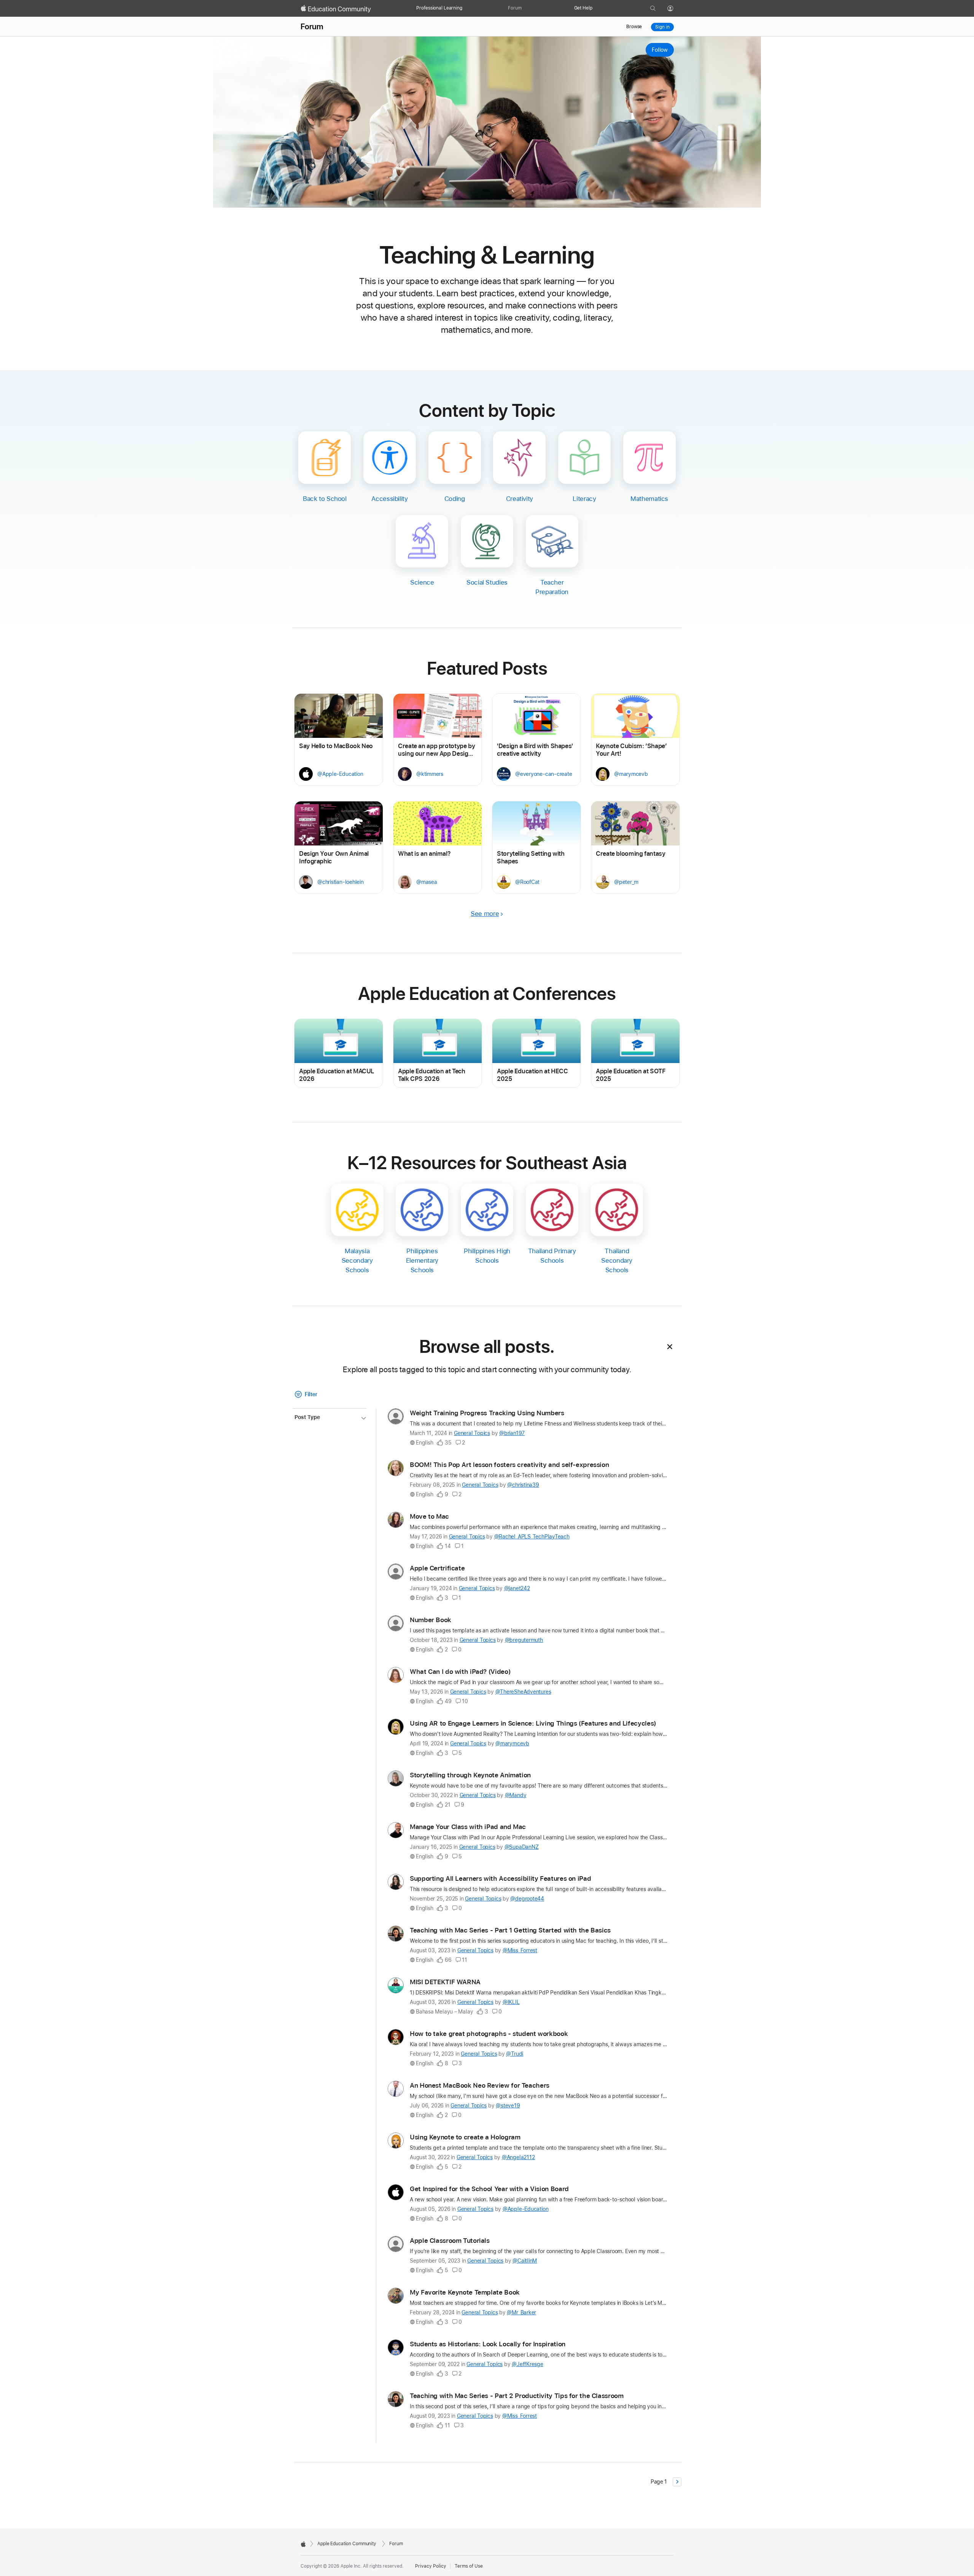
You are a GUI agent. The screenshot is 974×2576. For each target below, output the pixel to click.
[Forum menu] (525, 8)
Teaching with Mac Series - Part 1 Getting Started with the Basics (510, 1930)
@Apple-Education (525, 2209)
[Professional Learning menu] (466, 8)
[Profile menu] (676, 9)
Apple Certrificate (437, 1568)
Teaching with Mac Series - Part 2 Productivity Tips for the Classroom (516, 2396)
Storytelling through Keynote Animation (470, 1775)
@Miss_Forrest (520, 1950)
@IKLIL (511, 2002)
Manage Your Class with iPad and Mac (468, 1827)
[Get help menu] (596, 8)
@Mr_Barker (521, 2312)
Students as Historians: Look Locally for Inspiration (488, 2344)
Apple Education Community (347, 2544)
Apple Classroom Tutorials (450, 2241)
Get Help (583, 8)
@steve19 (508, 2106)
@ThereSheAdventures (523, 1692)
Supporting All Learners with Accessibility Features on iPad (500, 1878)
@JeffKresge (528, 2364)
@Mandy (516, 1795)
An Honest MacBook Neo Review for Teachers (480, 2085)
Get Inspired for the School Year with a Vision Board (489, 2189)
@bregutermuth (524, 1640)
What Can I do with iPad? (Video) (460, 1672)
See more (485, 914)
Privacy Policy (431, 2566)
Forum (515, 8)
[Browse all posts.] (670, 1347)
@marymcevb (512, 1743)
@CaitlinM (525, 2261)
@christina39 (523, 1485)
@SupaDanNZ (522, 1847)
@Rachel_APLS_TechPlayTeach (532, 1537)
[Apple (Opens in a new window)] (303, 2544)
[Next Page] (677, 2482)
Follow (660, 50)
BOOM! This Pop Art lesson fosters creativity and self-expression (509, 1465)
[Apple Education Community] (336, 9)
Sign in (662, 27)
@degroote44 (527, 1899)
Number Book (431, 1620)
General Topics (472, 1433)
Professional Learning (439, 8)
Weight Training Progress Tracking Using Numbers (487, 1413)
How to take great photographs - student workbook (489, 2034)
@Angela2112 (518, 2157)
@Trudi (515, 2054)
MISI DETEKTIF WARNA (445, 1982)
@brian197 (512, 1433)
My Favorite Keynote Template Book (465, 2292)
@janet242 (517, 1588)
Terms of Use (469, 2566)
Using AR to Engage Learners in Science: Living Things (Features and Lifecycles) (533, 1723)
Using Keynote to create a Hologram (465, 2137)
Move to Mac (429, 1516)
